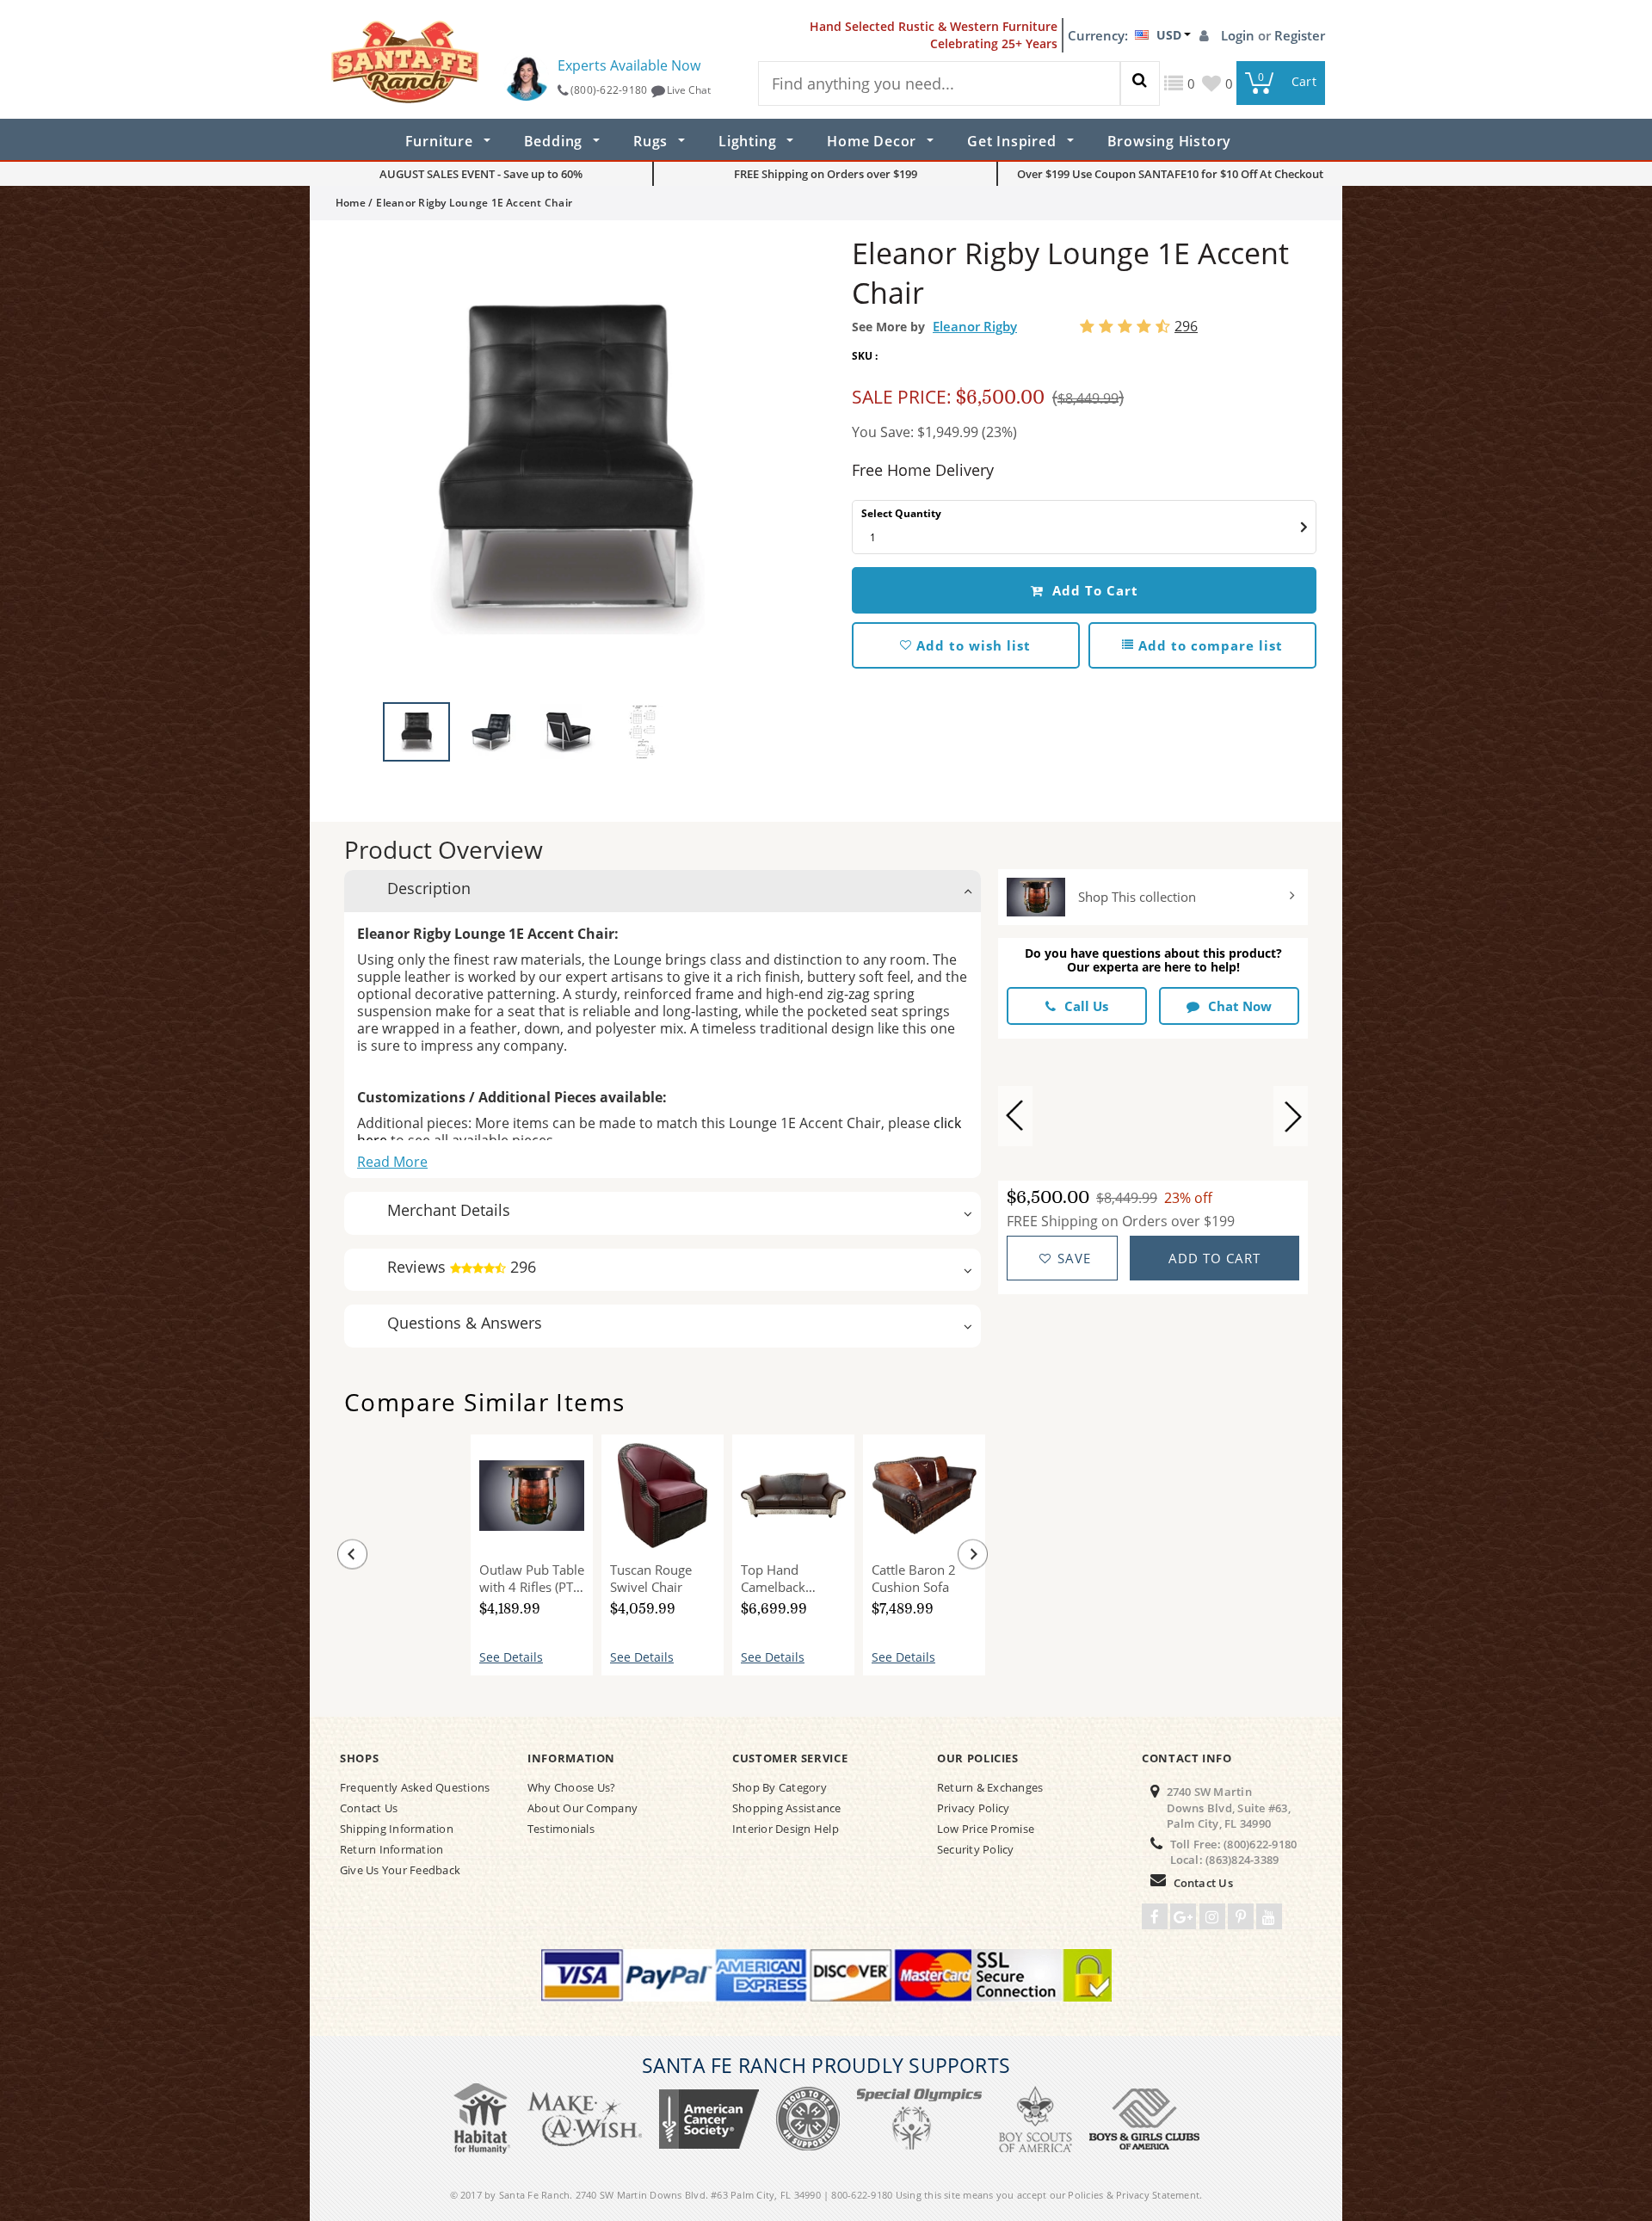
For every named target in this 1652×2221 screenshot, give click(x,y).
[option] (568, 466)
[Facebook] (1155, 1916)
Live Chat (689, 90)
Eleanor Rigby (975, 326)
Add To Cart (1093, 590)
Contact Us (1203, 1883)
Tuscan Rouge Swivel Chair (651, 1578)
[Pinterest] (1241, 1916)
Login (1239, 35)
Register (1300, 35)
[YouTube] (1269, 1916)
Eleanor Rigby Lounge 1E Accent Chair (391, 1576)
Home (351, 203)
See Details (511, 1657)
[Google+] (1183, 1916)
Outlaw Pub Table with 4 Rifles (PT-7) (532, 1578)
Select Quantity (901, 513)
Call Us (1086, 1006)
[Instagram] (1212, 1916)
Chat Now (1240, 1006)
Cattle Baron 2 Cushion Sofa (914, 1578)
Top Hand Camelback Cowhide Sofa (781, 1578)
